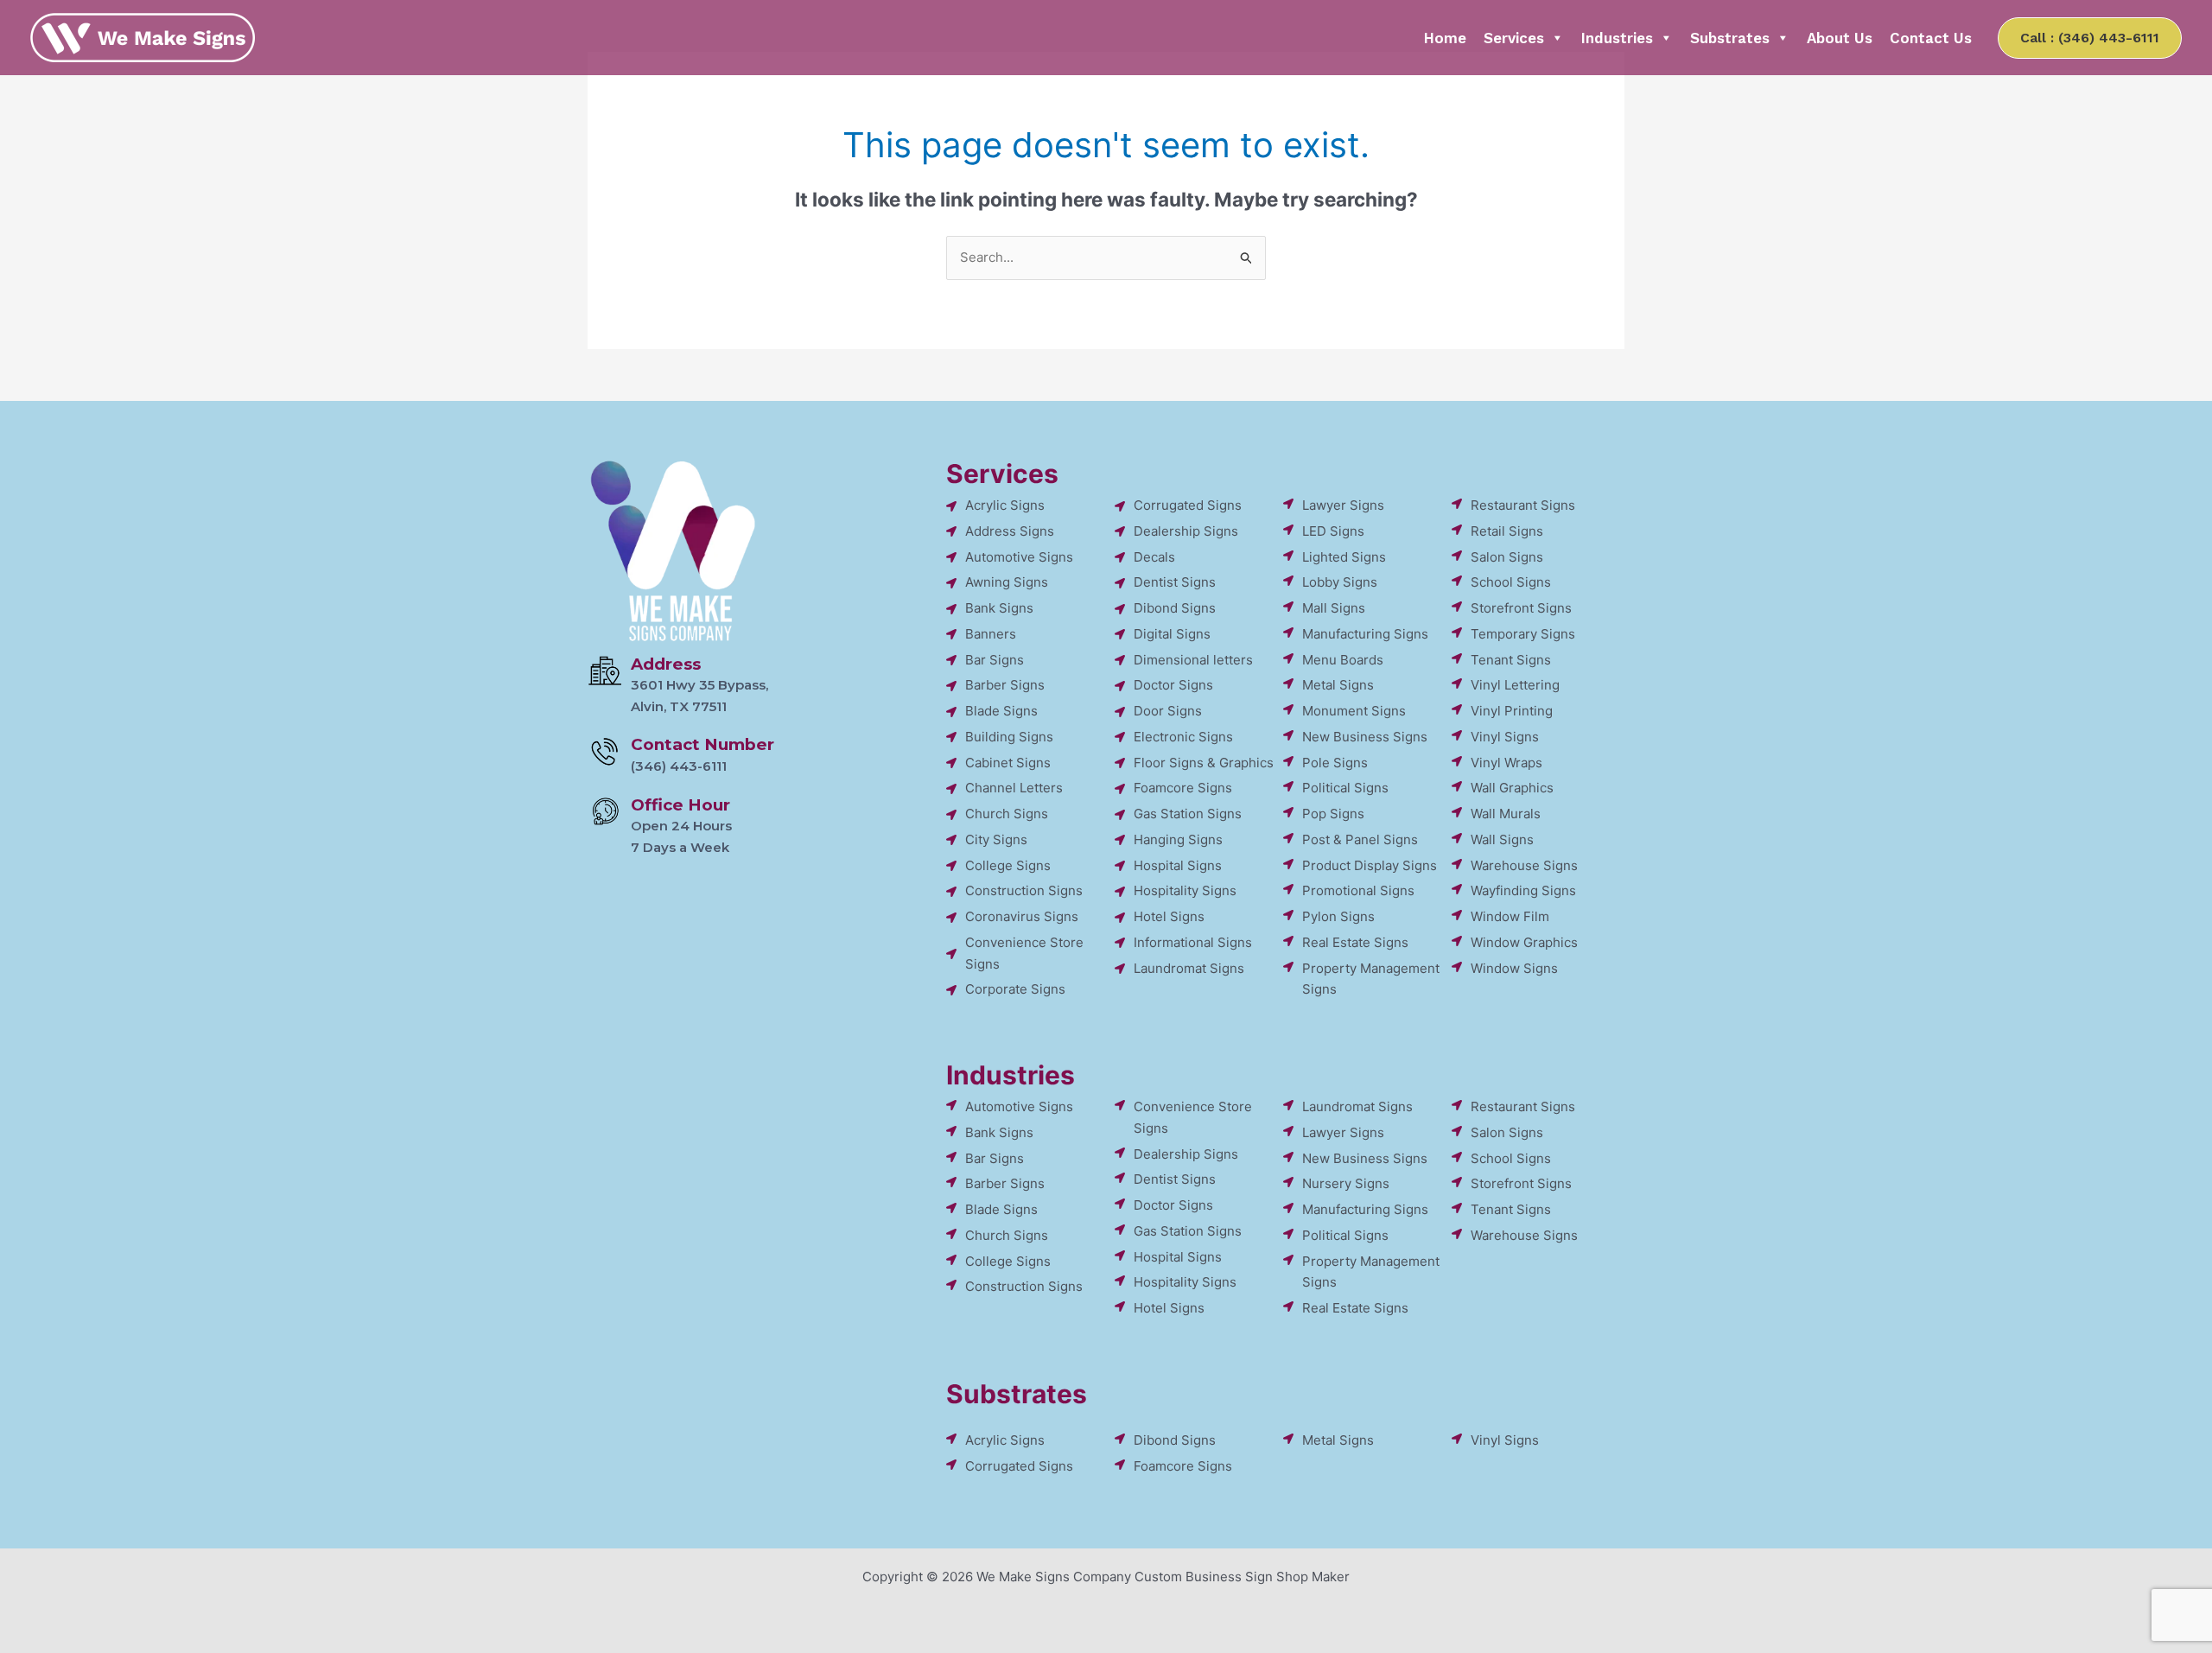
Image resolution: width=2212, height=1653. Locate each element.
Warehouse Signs (1524, 865)
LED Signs (1333, 531)
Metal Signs (1338, 685)
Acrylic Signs (1005, 505)
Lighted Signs (1344, 557)
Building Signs (1009, 737)
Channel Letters (1014, 788)
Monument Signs (1354, 711)
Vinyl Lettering (1515, 685)
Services (1514, 38)
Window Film (1510, 916)
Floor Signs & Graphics (1204, 763)
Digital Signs (1172, 634)
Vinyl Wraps (1506, 763)
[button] (2090, 38)
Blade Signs (1001, 711)
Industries (1617, 38)
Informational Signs (1193, 942)
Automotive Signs (1019, 557)
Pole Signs (1335, 763)
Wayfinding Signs (1523, 890)
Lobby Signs (1340, 582)
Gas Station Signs (1188, 814)
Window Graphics (1524, 942)
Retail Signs (1507, 531)
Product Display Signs (1370, 865)
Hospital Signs (1178, 865)
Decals (1154, 557)
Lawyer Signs (1343, 505)
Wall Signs (1502, 839)
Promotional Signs (1358, 890)
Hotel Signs (1169, 916)
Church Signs (1007, 814)
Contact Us (1931, 38)
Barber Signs (1005, 685)
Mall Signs (1334, 608)
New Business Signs (1365, 737)
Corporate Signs (1015, 989)
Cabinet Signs (1008, 763)
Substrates (1730, 38)
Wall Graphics (1512, 788)
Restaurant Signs (1523, 505)
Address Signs (1010, 531)
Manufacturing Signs (1365, 634)
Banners (991, 634)
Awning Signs (1007, 582)
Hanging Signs (1178, 839)
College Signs (1008, 865)
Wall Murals (1506, 814)
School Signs (1511, 582)
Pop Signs (1333, 814)
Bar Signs (995, 660)
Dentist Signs (1175, 582)
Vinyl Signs (1505, 737)
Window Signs (1514, 968)
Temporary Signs (1523, 634)
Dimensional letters (1193, 660)
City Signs (996, 839)
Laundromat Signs (1189, 968)
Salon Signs (1507, 557)
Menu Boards (1343, 660)
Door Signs (1168, 711)
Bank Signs (999, 608)
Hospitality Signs (1185, 890)
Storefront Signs (1521, 608)
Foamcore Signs (1183, 788)
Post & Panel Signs (1360, 839)
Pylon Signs (1338, 916)
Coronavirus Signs (1022, 916)
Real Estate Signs (1355, 942)
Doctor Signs (1173, 685)
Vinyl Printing (1512, 711)
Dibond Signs (1175, 608)
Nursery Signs (1346, 1183)
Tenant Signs (1511, 660)
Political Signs (1345, 788)
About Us (1840, 38)
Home (1445, 38)
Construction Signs (1024, 890)
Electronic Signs (1183, 737)
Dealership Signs (1186, 531)
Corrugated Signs (1188, 505)
